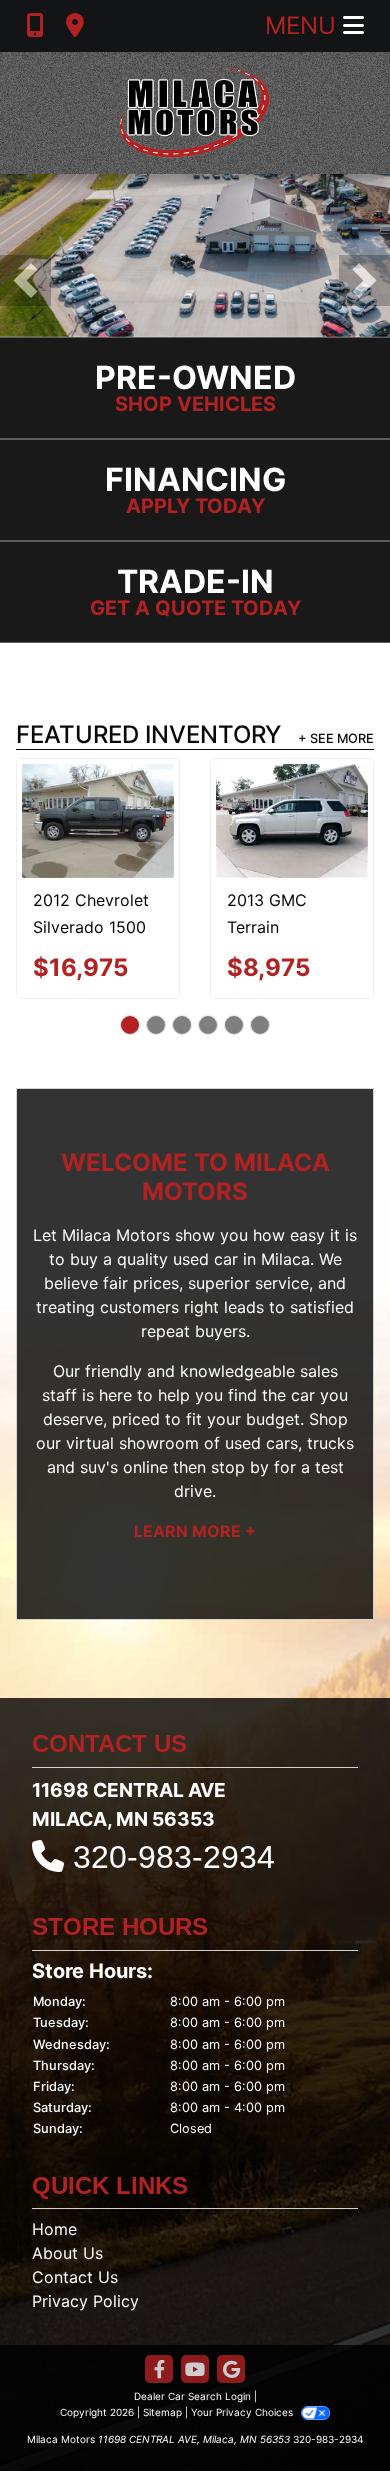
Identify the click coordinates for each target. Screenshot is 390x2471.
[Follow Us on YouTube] (195, 2370)
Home (54, 2229)
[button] (25, 280)
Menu (304, 25)
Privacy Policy (85, 2301)
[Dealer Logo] (194, 113)
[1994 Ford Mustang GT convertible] (330, 803)
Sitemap (162, 2412)
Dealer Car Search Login (192, 2396)
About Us (67, 2253)
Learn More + (195, 1531)
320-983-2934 (174, 1857)
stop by (240, 1467)
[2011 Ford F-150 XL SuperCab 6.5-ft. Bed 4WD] (136, 806)
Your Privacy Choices (243, 2412)
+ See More (336, 738)
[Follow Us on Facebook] (159, 2370)
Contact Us (75, 2277)
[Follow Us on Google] (231, 2370)
